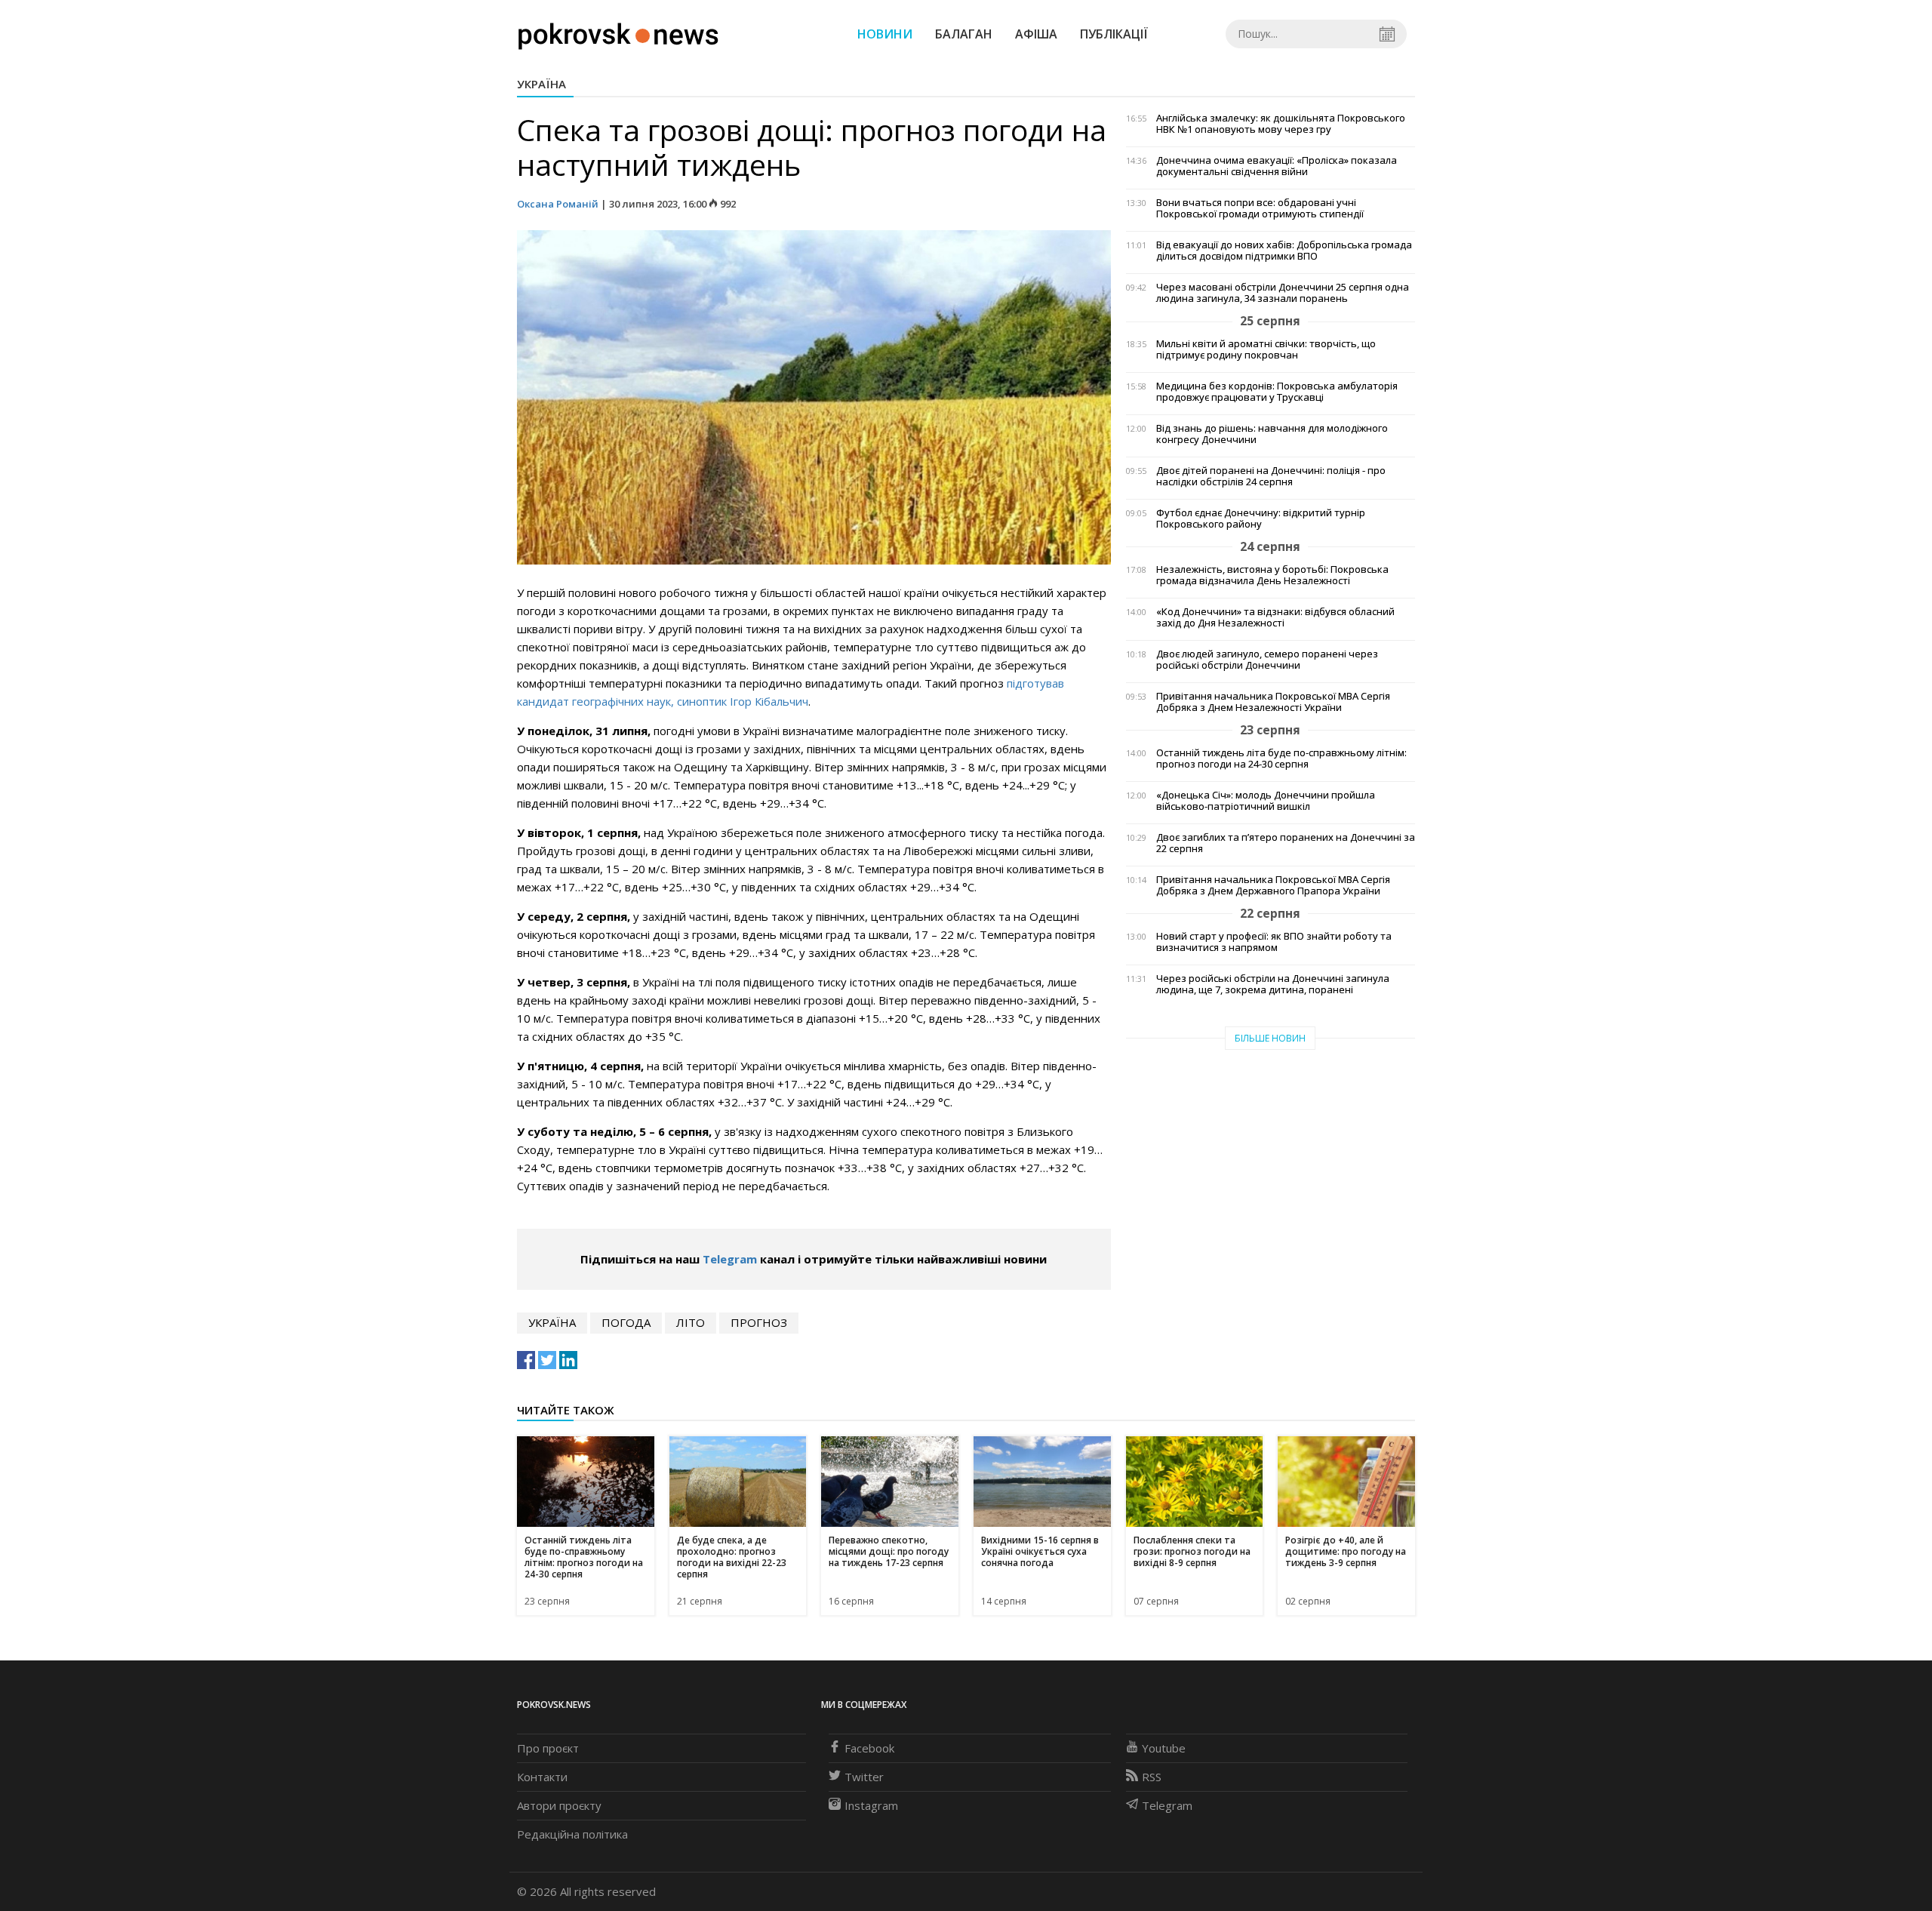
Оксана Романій (558, 204)
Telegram (730, 1259)
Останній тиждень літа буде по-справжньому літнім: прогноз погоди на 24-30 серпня (1281, 759)
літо (691, 1322)
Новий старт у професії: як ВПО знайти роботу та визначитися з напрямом (1274, 942)
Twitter (864, 1777)
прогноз (759, 1322)
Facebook (869, 1748)
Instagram (871, 1805)
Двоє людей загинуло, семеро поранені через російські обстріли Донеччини (1267, 660)
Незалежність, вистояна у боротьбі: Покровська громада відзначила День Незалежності (1272, 575)
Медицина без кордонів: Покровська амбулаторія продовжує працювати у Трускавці (1277, 392)
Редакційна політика (572, 1834)
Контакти (542, 1777)
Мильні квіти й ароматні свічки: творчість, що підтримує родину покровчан (1266, 349)
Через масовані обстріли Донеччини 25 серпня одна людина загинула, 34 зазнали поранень (1283, 293)
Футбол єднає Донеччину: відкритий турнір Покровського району (1261, 519)
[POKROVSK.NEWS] (618, 32)
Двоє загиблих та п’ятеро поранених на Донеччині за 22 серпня (1286, 843)
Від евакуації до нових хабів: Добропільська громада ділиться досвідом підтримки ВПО (1284, 251)
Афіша (1036, 34)
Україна (541, 84)
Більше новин (1270, 1038)
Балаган (964, 34)
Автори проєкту (559, 1805)
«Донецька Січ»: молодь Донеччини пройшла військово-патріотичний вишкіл (1266, 801)
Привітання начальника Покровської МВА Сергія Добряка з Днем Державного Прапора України (1273, 885)
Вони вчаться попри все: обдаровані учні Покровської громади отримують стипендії (1260, 208)
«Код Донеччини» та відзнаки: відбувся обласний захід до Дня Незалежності (1275, 617)
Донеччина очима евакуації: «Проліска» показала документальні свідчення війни (1277, 166)
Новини (885, 34)
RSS (1152, 1777)
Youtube (1164, 1748)
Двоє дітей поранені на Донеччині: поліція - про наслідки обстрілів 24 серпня (1271, 476)
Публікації (1114, 34)
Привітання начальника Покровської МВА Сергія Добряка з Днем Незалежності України (1273, 702)
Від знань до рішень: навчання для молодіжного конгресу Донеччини (1272, 434)
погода (626, 1322)
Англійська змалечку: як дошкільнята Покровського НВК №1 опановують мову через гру (1281, 124)
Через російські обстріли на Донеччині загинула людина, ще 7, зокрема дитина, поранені (1273, 984)
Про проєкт (548, 1748)
